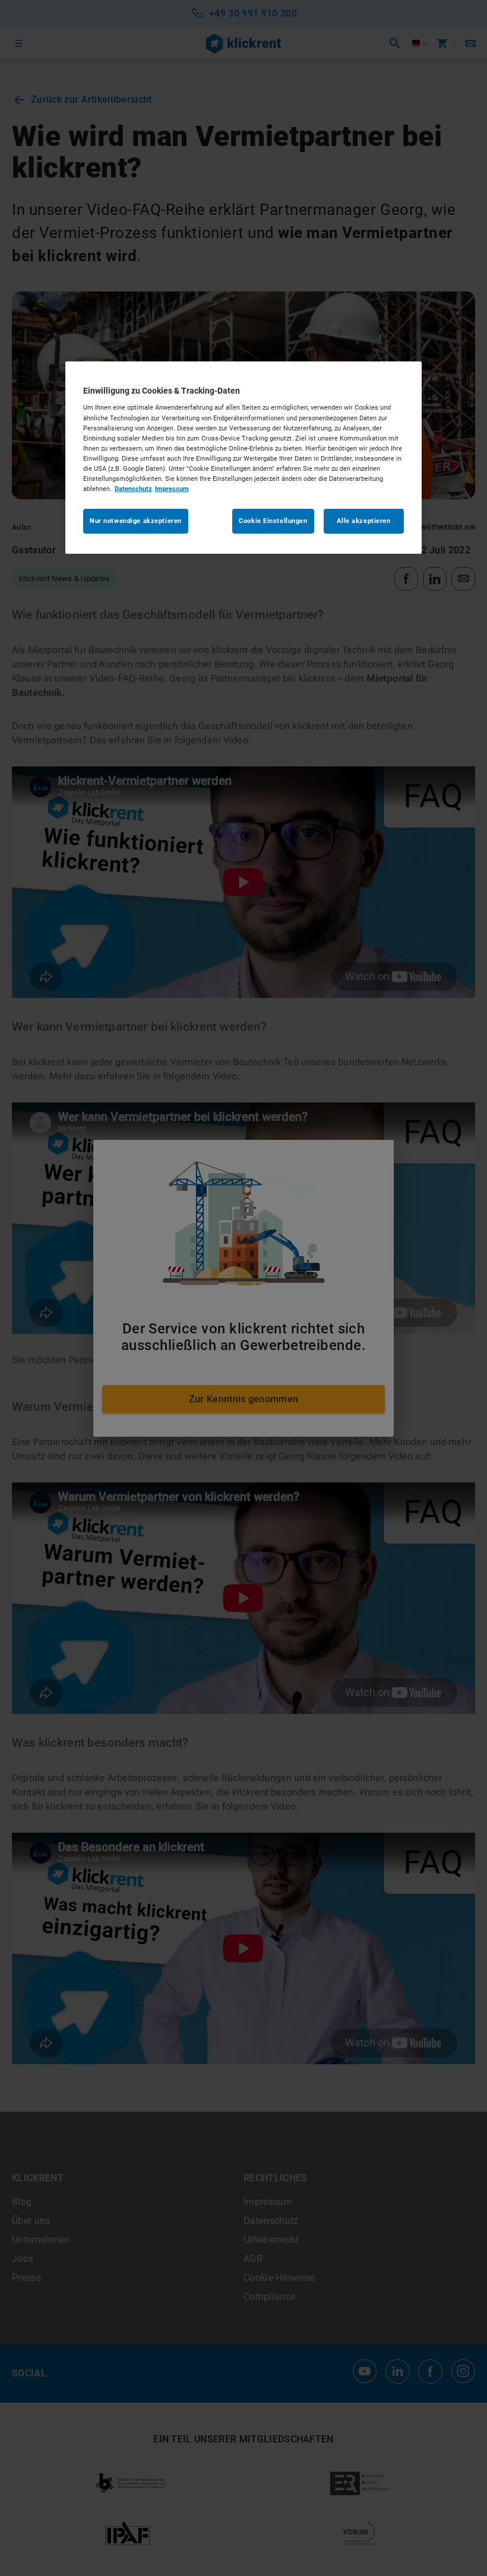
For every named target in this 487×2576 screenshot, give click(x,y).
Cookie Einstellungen (273, 521)
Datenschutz (133, 489)
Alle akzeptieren (363, 521)
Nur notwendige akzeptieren (136, 521)
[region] (243, 458)
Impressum (172, 489)
